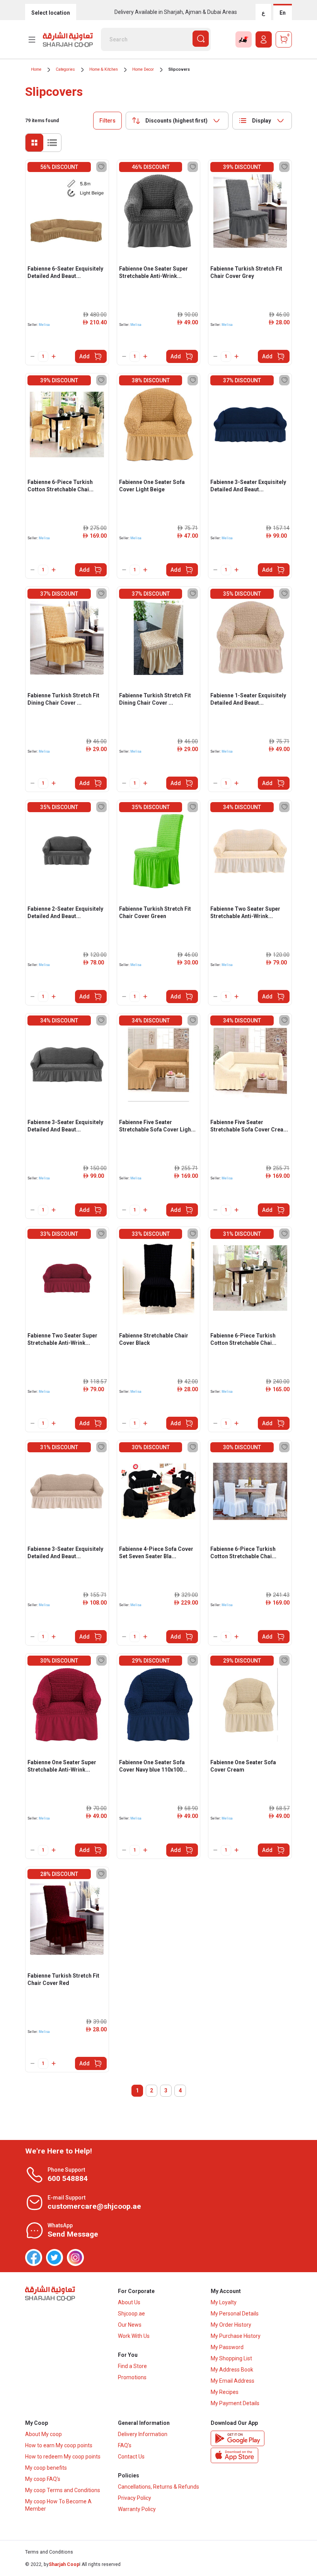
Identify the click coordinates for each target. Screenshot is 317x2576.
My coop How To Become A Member (58, 2505)
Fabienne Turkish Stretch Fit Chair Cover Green (155, 912)
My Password (227, 2347)
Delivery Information (143, 2434)
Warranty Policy (137, 2509)
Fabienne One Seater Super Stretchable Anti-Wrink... (153, 272)
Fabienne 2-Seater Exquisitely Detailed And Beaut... (65, 912)
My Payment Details (235, 2403)
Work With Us (134, 2336)
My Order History (231, 2325)
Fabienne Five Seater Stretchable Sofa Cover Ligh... (157, 1126)
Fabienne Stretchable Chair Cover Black (154, 1339)
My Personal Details (235, 2314)
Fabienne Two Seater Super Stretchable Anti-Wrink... (245, 912)
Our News (130, 2325)
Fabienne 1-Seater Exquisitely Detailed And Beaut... (248, 699)
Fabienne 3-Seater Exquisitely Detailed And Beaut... (248, 486)
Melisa (44, 325)
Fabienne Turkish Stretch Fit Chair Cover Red (63, 1979)
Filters (107, 121)
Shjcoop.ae (131, 2314)
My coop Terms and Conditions (63, 2490)
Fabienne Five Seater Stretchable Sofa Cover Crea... (249, 1126)
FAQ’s (125, 2445)
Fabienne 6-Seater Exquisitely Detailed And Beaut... (65, 272)
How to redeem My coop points (63, 2457)
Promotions (132, 2377)
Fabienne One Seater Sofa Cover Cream (243, 1766)
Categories (65, 69)
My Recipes (225, 2392)
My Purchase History (236, 2336)
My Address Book (232, 2370)
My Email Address (233, 2381)
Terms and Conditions (49, 2552)
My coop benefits (46, 2468)
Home (36, 69)
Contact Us (131, 2457)
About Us (129, 2302)
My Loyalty (224, 2302)
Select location (51, 13)
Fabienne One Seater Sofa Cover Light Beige (152, 486)
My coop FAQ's (43, 2479)
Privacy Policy (135, 2498)
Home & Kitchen (104, 69)
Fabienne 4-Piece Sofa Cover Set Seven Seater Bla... (156, 1553)
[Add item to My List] (101, 167)
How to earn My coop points (59, 2445)
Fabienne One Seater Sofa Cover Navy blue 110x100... (153, 1766)
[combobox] (177, 121)
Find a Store (132, 2366)
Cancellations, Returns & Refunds (158, 2487)
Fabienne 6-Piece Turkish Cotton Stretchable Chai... (61, 486)
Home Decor (143, 69)
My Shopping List (231, 2358)
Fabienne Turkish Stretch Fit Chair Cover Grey (246, 272)
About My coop (43, 2434)
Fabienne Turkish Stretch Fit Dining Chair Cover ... (63, 699)
